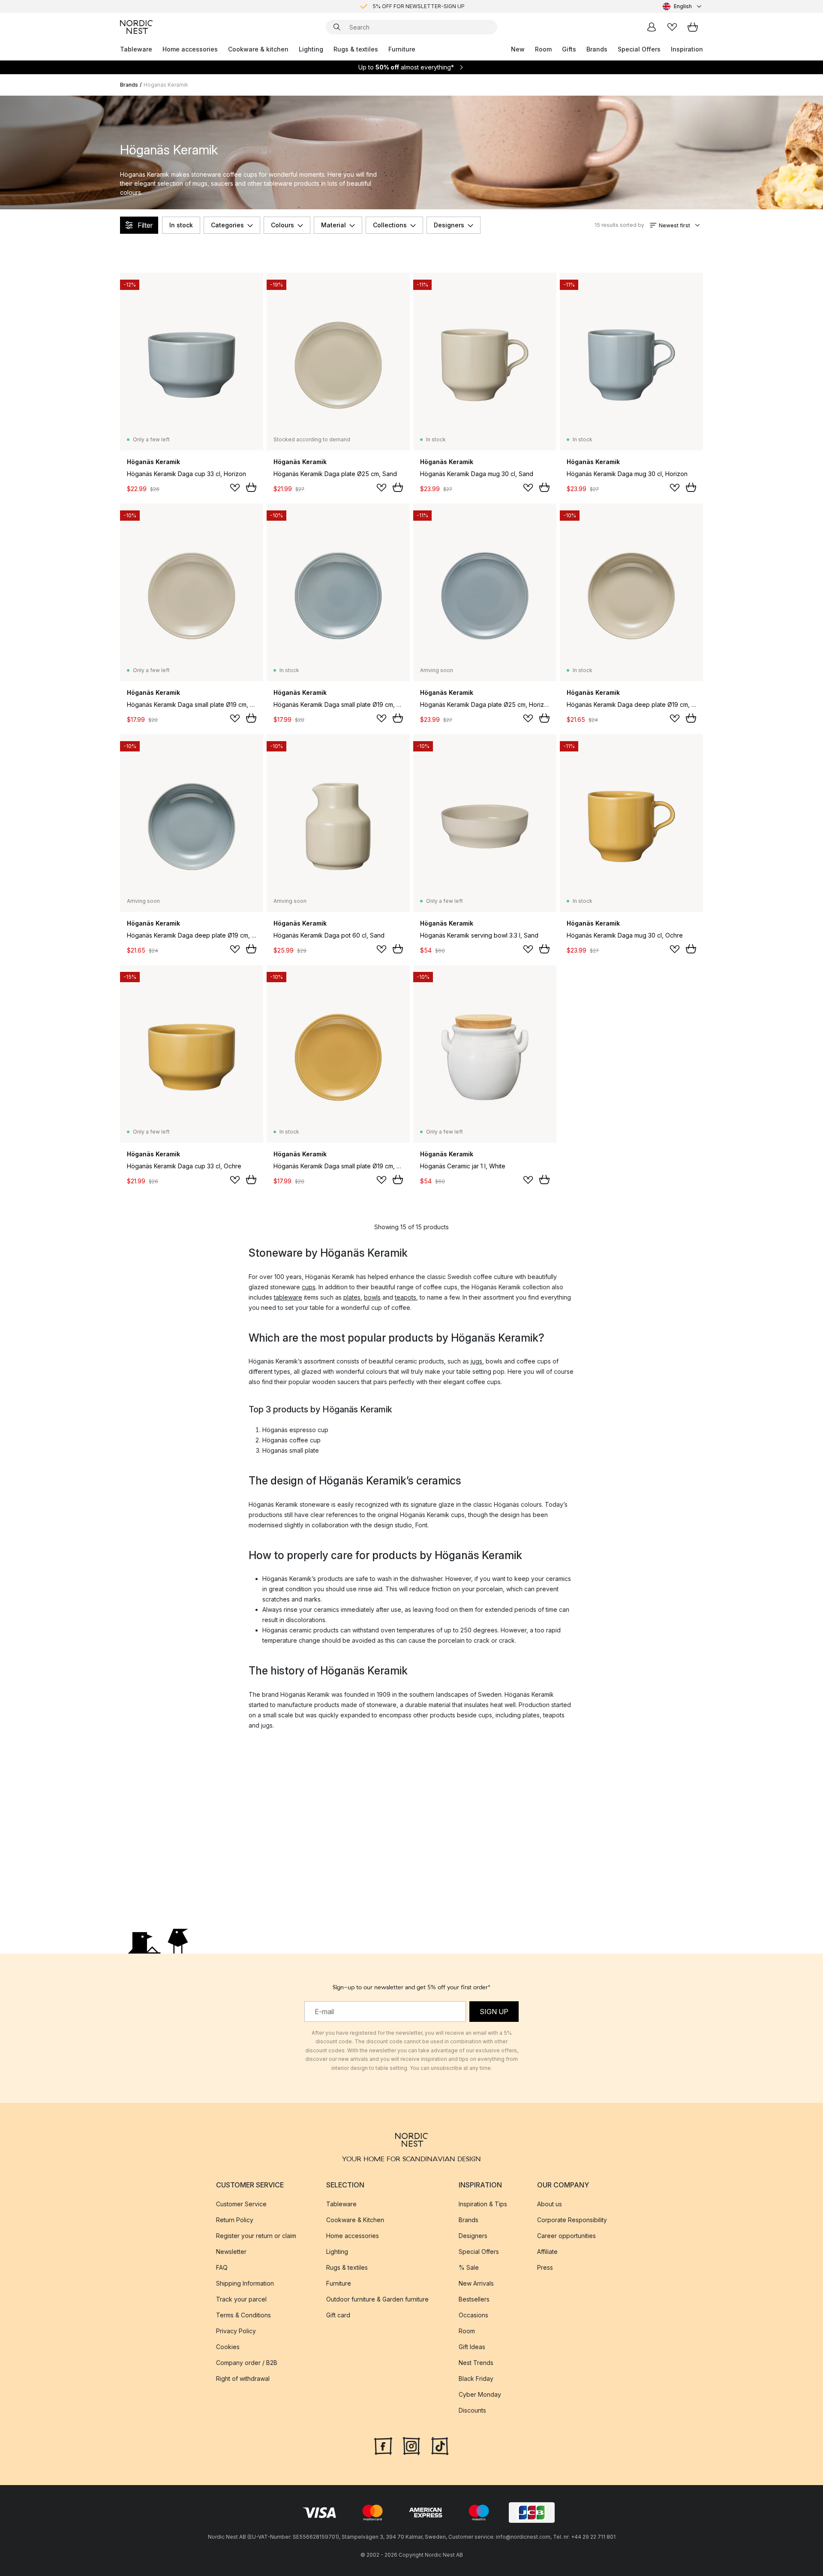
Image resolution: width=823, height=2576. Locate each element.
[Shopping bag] (693, 27)
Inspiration (687, 49)
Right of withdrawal (243, 2378)
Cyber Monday (480, 2394)
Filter (145, 225)
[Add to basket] (251, 487)
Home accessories (190, 49)
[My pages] (652, 27)
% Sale (469, 2267)
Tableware (136, 49)
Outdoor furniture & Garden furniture (377, 2299)
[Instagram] (411, 2445)
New (518, 49)
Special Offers (639, 49)
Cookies (228, 2346)
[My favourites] (672, 27)
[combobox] (683, 6)
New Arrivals (476, 2283)
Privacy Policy (236, 2330)
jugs (476, 1361)
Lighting (311, 49)
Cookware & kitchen (258, 49)
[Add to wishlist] (235, 488)
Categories (227, 225)
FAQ (222, 2267)
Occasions (473, 2315)
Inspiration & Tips (483, 2203)
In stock (181, 225)
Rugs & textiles (356, 49)
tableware (288, 1297)
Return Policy (235, 2219)
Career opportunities (566, 2235)
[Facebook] (383, 2445)
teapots (405, 1297)
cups (309, 1287)
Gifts (569, 49)
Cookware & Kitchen (355, 2219)
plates (352, 1297)
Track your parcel (241, 2299)
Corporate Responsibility (572, 2219)
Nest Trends (476, 2362)
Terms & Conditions (243, 2315)
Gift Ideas (472, 2346)
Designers (449, 225)
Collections (390, 225)
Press (545, 2267)
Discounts (472, 2410)
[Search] (337, 27)
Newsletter (231, 2251)
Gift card (338, 2315)
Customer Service (241, 2203)
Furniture (402, 49)
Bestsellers (474, 2299)
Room (543, 49)
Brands (597, 49)
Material (333, 225)
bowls (372, 1297)
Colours (282, 225)
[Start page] (136, 27)
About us (550, 2203)
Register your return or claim (256, 2235)
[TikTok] (440, 2445)
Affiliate (547, 2251)
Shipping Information (245, 2283)
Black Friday (476, 2378)
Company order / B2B (247, 2362)
